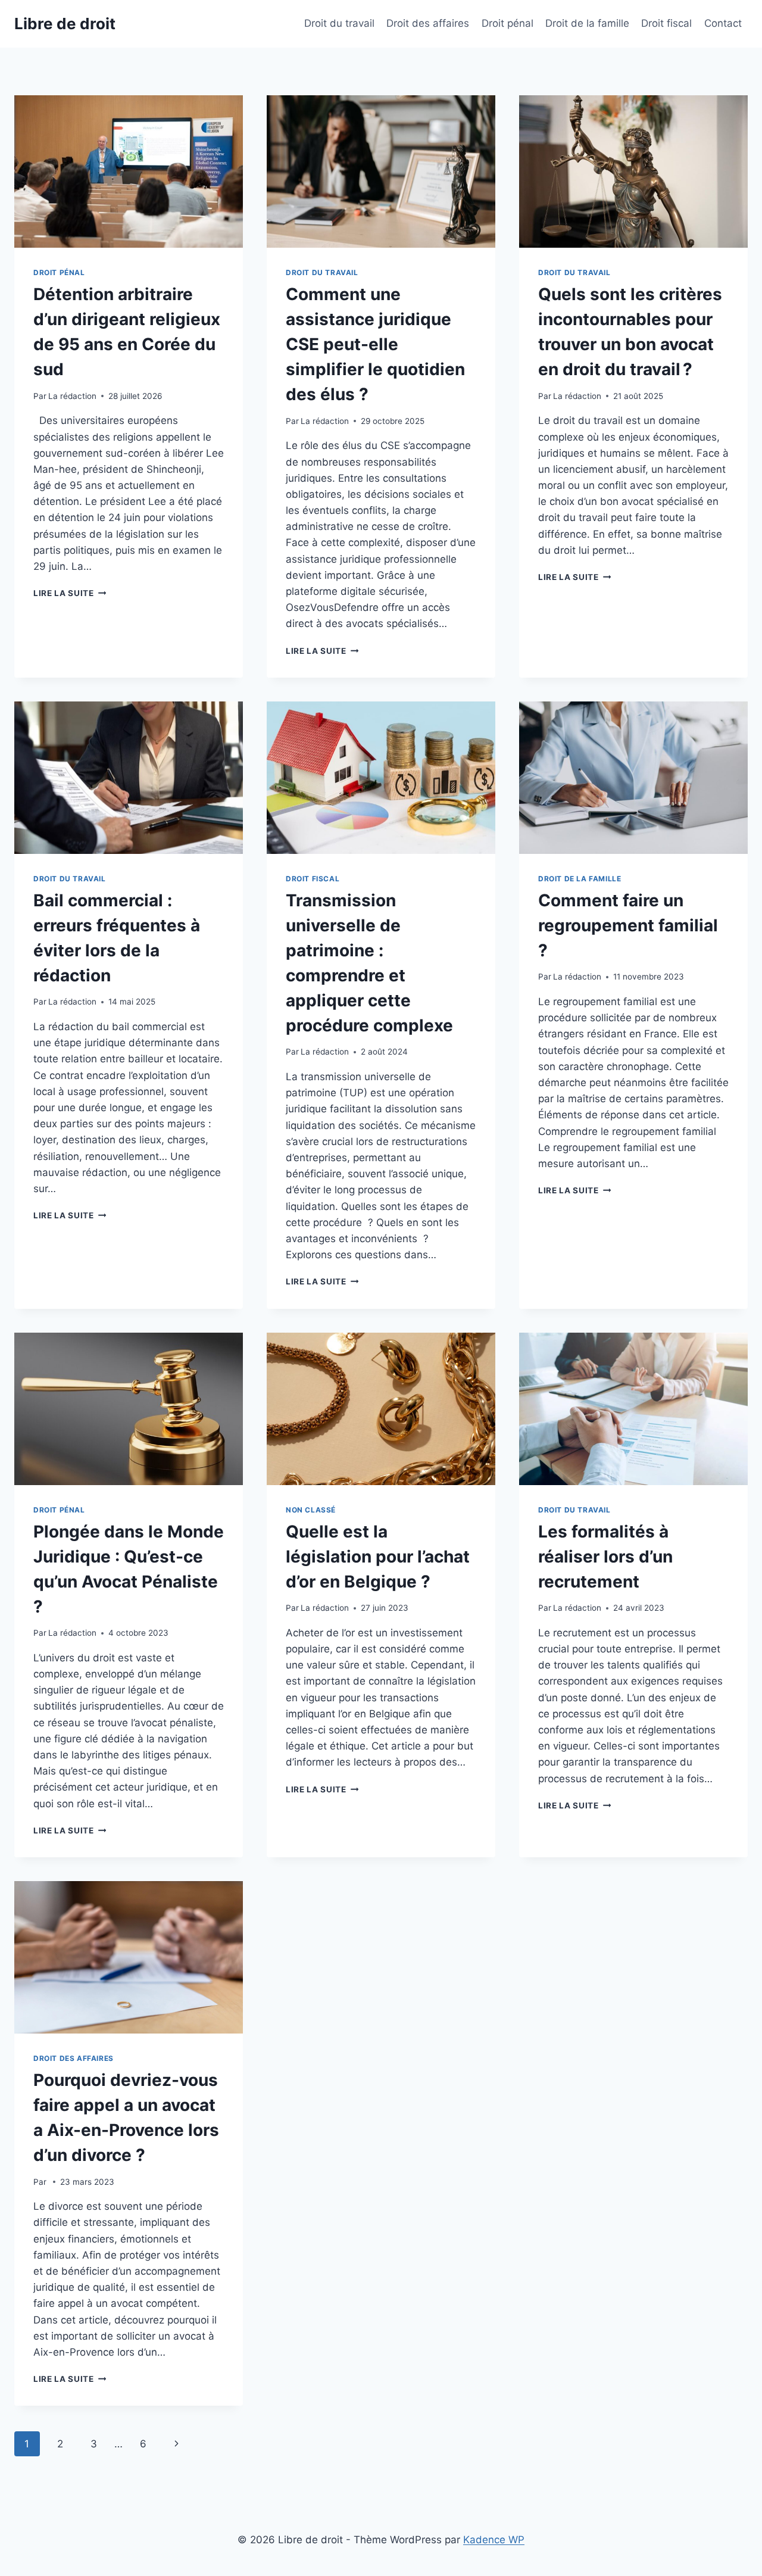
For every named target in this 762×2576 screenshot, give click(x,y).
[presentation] (129, 171)
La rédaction (72, 396)
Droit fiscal (666, 23)
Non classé (311, 1510)
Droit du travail (339, 23)
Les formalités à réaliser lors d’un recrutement (605, 1557)
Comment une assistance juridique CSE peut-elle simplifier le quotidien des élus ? (375, 344)
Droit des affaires (428, 23)
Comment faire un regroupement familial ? (628, 925)
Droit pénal (508, 23)
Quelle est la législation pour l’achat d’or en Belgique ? (378, 1557)
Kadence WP (494, 2540)
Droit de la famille (587, 23)
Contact (723, 23)
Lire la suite (70, 593)
